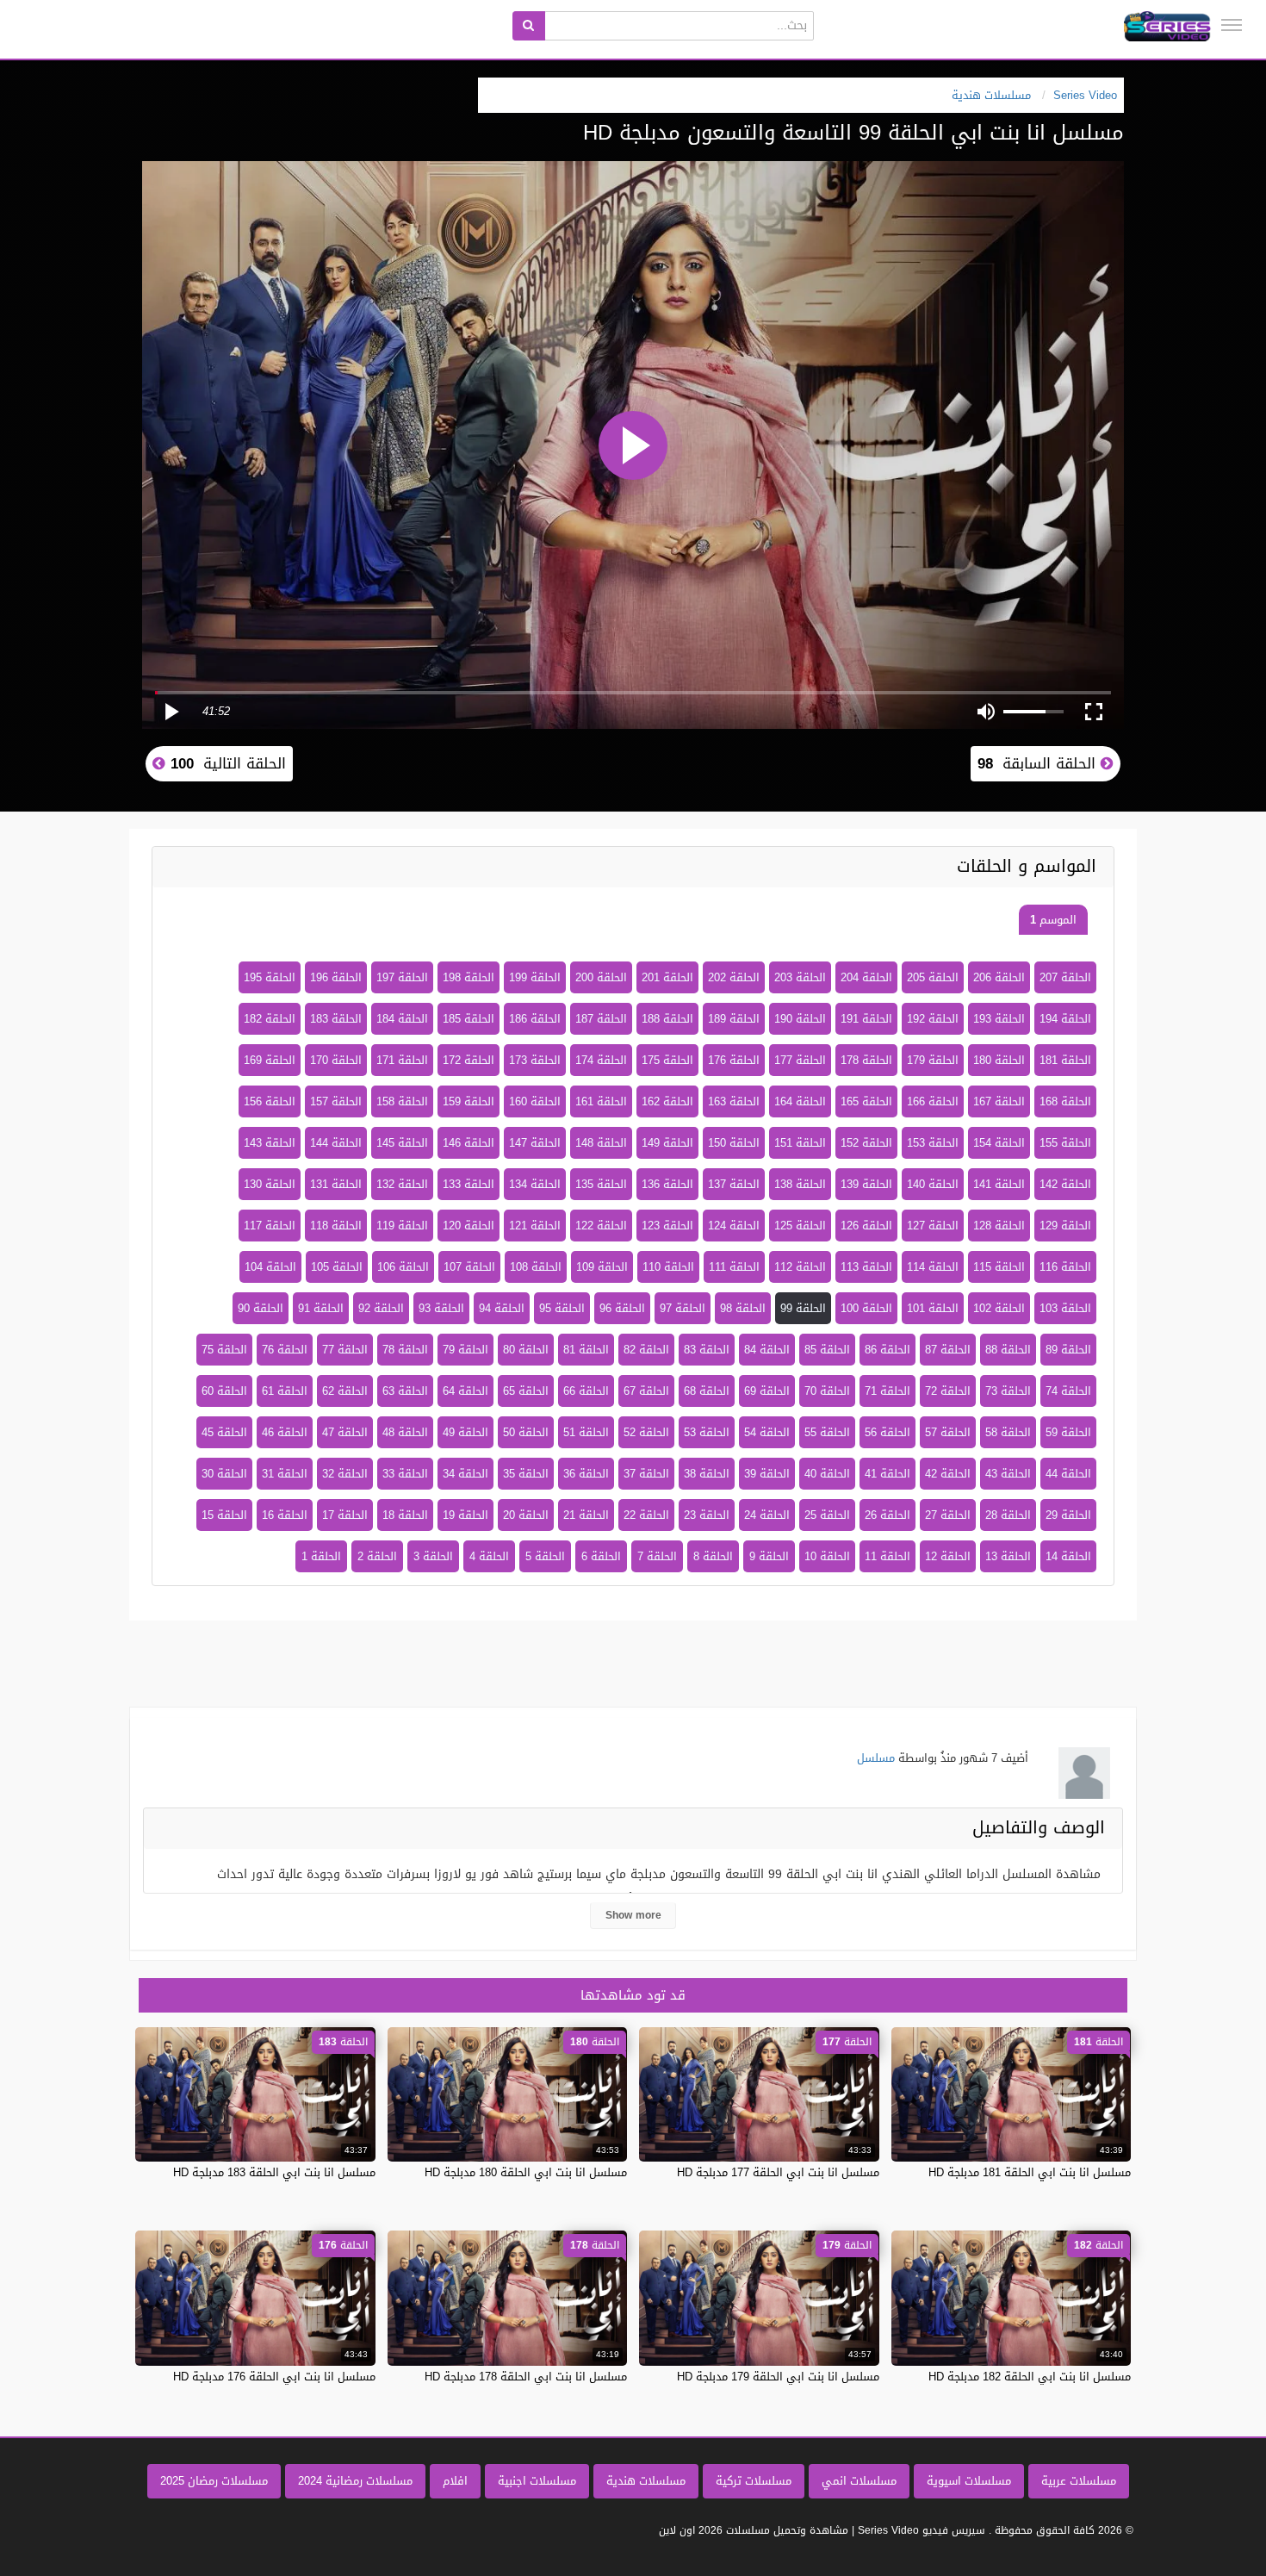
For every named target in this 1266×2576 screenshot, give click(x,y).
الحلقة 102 (999, 1308)
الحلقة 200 (601, 977)
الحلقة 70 (827, 1391)
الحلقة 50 (526, 1432)
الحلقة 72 (948, 1391)
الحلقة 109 (602, 1267)
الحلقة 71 (887, 1391)
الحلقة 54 (767, 1432)
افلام (455, 2481)
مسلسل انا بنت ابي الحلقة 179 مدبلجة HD (778, 2377)
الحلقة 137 (734, 1184)
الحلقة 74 (1068, 1391)
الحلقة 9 (769, 1556)
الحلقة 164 (800, 1101)
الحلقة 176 (734, 1060)
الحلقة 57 (948, 1432)
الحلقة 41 (887, 1474)
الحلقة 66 (586, 1391)
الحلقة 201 (667, 977)
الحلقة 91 (321, 1308)
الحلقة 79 (465, 1350)
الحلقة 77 (345, 1350)
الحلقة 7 (657, 1556)
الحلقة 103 (1065, 1308)
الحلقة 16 (285, 1515)
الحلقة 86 (887, 1350)
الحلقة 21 (586, 1515)
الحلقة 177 (800, 1060)
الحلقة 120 (469, 1226)
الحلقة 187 (601, 1019)
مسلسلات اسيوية (969, 2481)
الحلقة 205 (933, 977)
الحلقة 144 (336, 1143)
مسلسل (876, 1758)
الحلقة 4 (489, 1556)
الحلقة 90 (261, 1308)
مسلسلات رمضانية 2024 (355, 2481)
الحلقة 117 (270, 1226)
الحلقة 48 (405, 1432)
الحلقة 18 (405, 1515)
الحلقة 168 (1065, 1101)
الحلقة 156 (270, 1101)
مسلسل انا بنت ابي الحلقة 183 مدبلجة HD (274, 2172)
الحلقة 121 (535, 1226)
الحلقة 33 (405, 1474)
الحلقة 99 (803, 1308)
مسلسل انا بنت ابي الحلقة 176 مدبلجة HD (274, 2377)
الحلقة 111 (734, 1267)
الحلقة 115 (999, 1267)
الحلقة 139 (866, 1184)
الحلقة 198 (469, 977)
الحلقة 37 (646, 1474)
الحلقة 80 (526, 1350)
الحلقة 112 (800, 1267)
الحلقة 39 (767, 1474)
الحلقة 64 (465, 1391)
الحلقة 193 (999, 1019)
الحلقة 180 (999, 1060)
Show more (633, 1915)
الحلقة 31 (285, 1474)
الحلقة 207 (1065, 977)
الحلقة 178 (866, 1060)
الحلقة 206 (999, 977)
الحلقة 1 (321, 1556)
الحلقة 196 (336, 977)
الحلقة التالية (226, 763)
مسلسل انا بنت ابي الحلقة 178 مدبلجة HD (526, 2377)
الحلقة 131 (336, 1184)
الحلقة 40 (827, 1474)
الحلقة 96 (622, 1308)
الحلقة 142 (1065, 1184)
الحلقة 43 (1008, 1474)
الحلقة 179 (933, 1060)
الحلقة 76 (285, 1350)
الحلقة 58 (1008, 1432)
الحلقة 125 (800, 1226)
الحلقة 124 (734, 1226)
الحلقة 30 (224, 1474)
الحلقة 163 (734, 1101)
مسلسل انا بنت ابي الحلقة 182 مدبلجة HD (1030, 2377)
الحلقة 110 (668, 1267)
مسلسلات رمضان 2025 (214, 2481)
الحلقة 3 (433, 1556)
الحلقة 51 (586, 1432)
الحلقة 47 (345, 1432)
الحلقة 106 (403, 1267)
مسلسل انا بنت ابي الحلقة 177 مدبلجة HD (778, 2172)
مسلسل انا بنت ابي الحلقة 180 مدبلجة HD (526, 2172)
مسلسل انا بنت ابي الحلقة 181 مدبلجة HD (1030, 2172)
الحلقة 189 (734, 1019)
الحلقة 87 (948, 1350)
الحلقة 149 (667, 1143)
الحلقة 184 (402, 1019)
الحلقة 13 (1008, 1556)
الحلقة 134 (535, 1184)
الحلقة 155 (1065, 1143)
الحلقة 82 (646, 1350)
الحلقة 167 (999, 1101)
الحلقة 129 (1065, 1226)
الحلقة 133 (469, 1184)
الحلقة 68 (707, 1391)
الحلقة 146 (469, 1143)
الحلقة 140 (933, 1184)
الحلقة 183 (336, 1019)
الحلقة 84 (767, 1350)
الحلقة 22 (646, 1515)
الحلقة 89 (1068, 1350)
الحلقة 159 (469, 1101)
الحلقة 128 (999, 1226)
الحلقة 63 (405, 1391)
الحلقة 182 (270, 1019)
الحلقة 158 (402, 1101)
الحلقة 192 (933, 1019)
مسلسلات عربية (1079, 2481)
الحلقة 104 (270, 1267)
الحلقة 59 (1068, 1432)
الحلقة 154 (999, 1143)
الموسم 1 (1053, 920)
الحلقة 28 (1008, 1515)
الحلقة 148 (601, 1143)
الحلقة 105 (337, 1267)
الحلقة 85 (827, 1350)
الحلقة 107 (469, 1267)
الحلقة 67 (646, 1391)
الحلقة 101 (933, 1308)
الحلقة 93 (441, 1308)
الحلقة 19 (465, 1515)
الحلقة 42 (948, 1474)
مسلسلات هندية (646, 2481)
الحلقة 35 (526, 1474)
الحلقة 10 (827, 1556)
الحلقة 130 (270, 1184)
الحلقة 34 (465, 1474)
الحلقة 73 (1008, 1391)
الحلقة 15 (224, 1515)
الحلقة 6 (601, 1556)
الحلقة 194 (1065, 1019)
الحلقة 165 (866, 1101)
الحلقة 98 (743, 1308)
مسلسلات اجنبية (537, 2481)
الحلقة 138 (800, 1184)
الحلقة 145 (402, 1143)
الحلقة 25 (827, 1515)
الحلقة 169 (270, 1060)
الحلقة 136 (667, 1184)
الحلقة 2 (377, 1556)
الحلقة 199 (535, 977)
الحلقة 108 (536, 1267)
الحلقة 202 (734, 977)
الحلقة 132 (402, 1184)
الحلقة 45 (224, 1432)
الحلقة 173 (535, 1060)
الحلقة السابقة (1039, 763)
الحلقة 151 (800, 1143)
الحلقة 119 (402, 1226)
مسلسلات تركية (754, 2481)
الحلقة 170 (336, 1060)
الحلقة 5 (545, 1556)
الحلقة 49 (465, 1432)
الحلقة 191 (866, 1019)
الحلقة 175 (667, 1060)
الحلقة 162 (667, 1101)
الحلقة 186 (535, 1019)
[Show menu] (1232, 25)
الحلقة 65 (526, 1391)
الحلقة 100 (866, 1308)
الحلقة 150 (734, 1143)
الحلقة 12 (948, 1556)
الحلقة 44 (1068, 1474)
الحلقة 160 (535, 1101)
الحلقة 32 (345, 1474)
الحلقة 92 (381, 1308)
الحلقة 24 (767, 1515)
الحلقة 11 (887, 1556)
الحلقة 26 (887, 1515)
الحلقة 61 (285, 1391)
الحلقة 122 (601, 1226)
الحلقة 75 (224, 1350)
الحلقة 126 (866, 1226)
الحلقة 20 (526, 1515)
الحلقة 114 (933, 1267)
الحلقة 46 (285, 1432)
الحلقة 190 (800, 1019)
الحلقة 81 (586, 1350)
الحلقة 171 (402, 1060)
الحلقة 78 (405, 1350)
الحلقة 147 (535, 1143)
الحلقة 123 (667, 1226)
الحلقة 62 (345, 1391)
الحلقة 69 (767, 1391)
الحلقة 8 (713, 1556)
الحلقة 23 (707, 1515)
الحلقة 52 (646, 1432)
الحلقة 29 (1068, 1515)
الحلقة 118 (336, 1226)
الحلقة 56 (887, 1432)
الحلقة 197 (402, 977)
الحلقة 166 (933, 1101)
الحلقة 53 (707, 1432)
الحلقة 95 (562, 1308)
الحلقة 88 (1008, 1350)
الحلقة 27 (948, 1515)
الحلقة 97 (683, 1308)
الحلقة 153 (933, 1143)
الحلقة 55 (827, 1432)
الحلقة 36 (586, 1474)
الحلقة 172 (469, 1060)
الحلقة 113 (866, 1267)
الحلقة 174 (601, 1060)
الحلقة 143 (270, 1143)
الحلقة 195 (270, 977)
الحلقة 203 (800, 977)
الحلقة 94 (502, 1308)
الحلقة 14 (1068, 1556)
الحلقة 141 (999, 1184)
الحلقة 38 (707, 1474)
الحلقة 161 (601, 1101)
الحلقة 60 (224, 1391)
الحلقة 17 (345, 1515)
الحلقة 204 (866, 977)
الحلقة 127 (933, 1226)
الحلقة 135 (601, 1184)
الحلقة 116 (1065, 1267)
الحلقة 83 (707, 1350)
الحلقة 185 (469, 1019)
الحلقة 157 (336, 1101)
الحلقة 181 (1065, 1060)
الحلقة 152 (866, 1143)
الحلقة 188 (667, 1019)
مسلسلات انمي (859, 2481)
